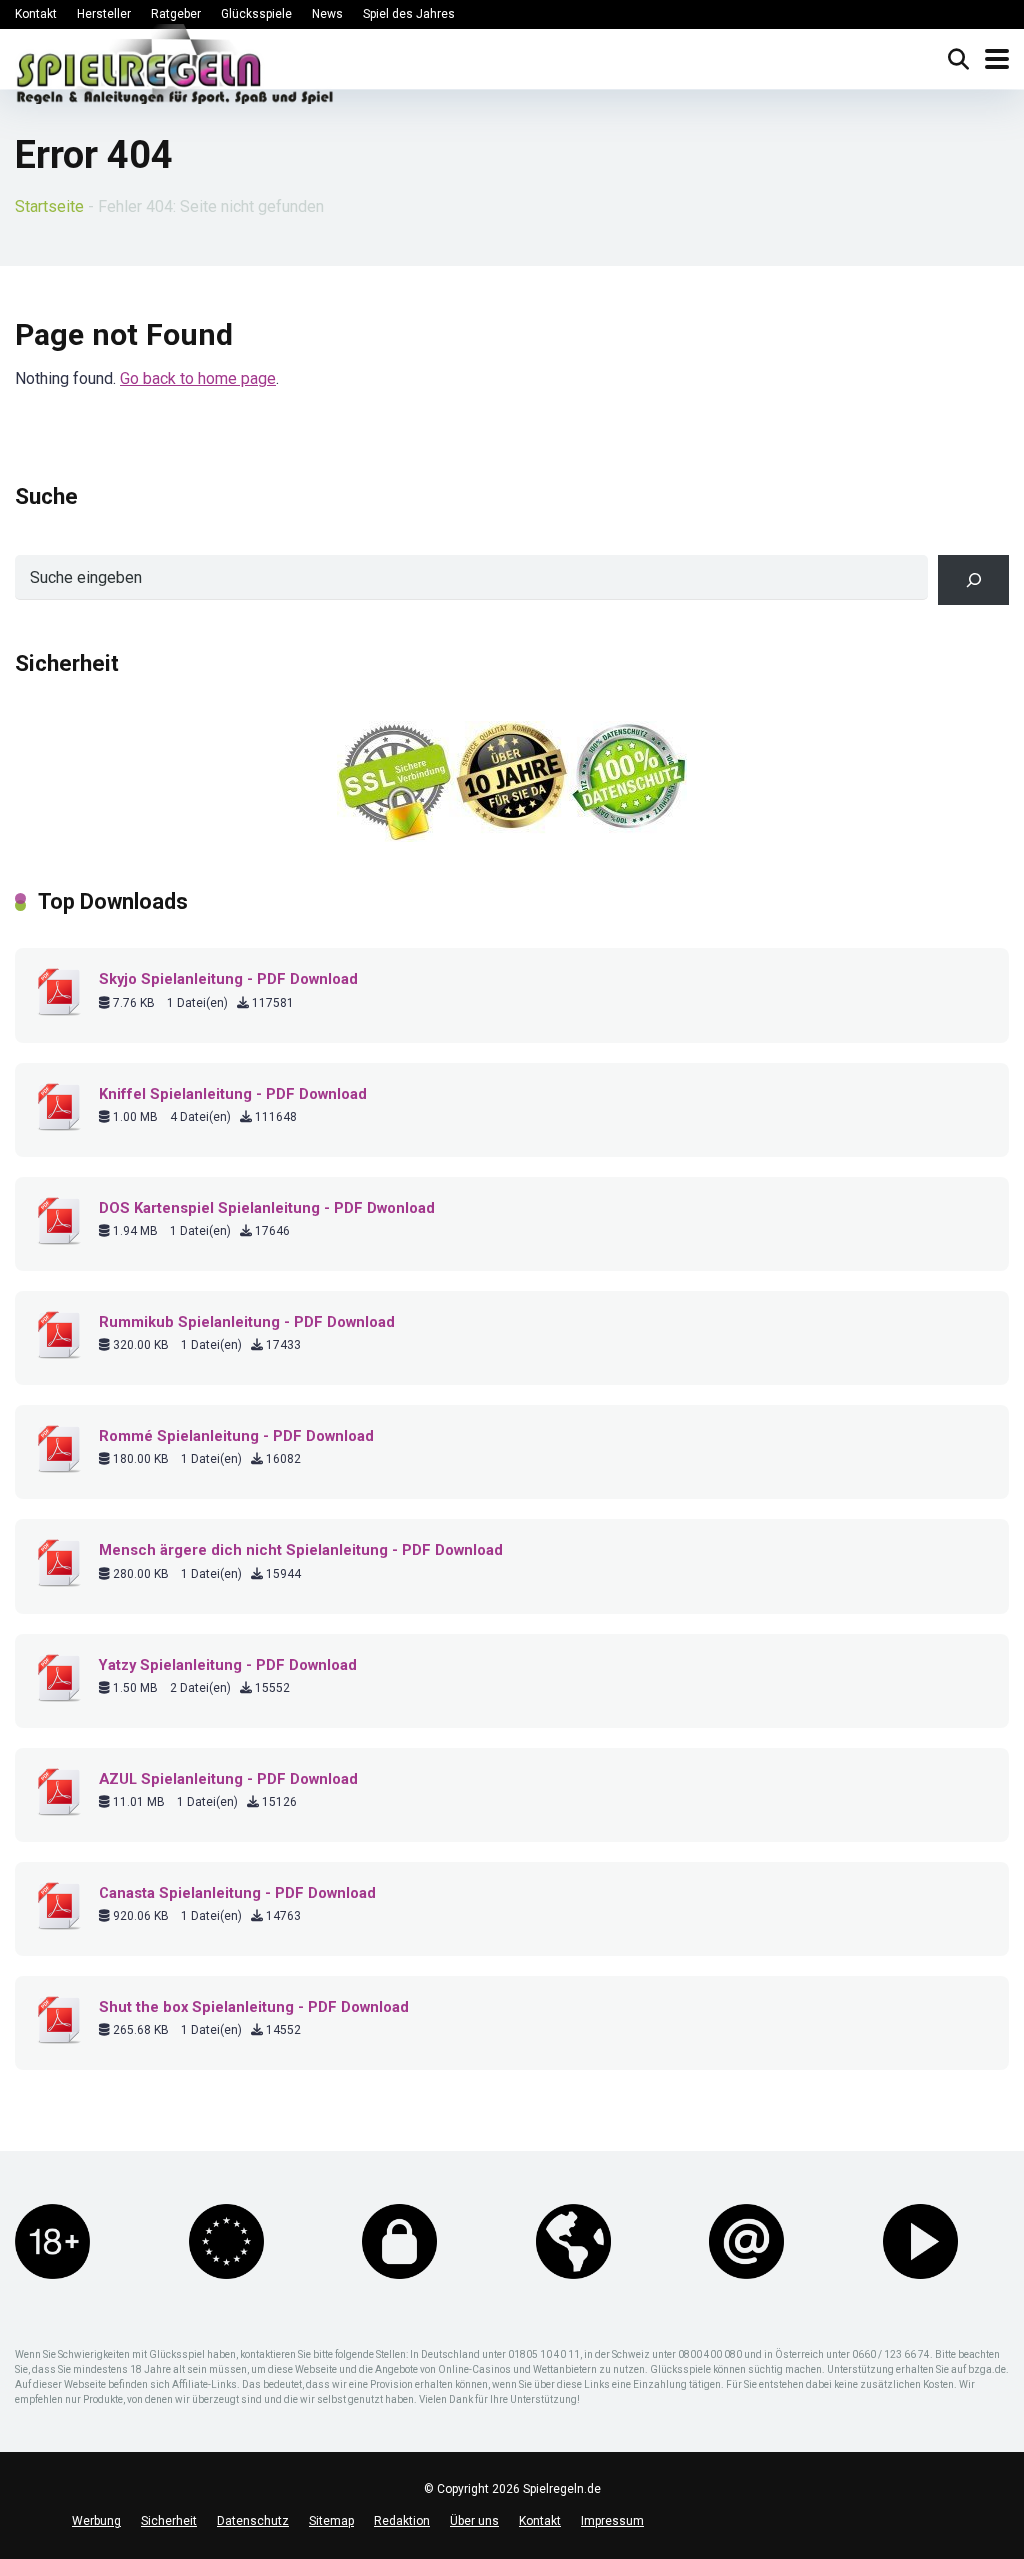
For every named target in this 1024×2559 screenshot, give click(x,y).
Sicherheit (169, 2521)
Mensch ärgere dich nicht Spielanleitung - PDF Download (301, 1550)
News (327, 14)
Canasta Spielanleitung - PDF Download (237, 1893)
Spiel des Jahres (409, 14)
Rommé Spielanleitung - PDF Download (236, 1436)
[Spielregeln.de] (175, 69)
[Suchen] (973, 579)
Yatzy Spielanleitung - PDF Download (228, 1665)
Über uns (474, 2521)
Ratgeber (176, 14)
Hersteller (104, 14)
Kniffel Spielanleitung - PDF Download (233, 1094)
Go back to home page (198, 378)
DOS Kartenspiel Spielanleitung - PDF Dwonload (267, 1208)
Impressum (612, 2521)
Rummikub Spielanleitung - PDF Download (247, 1322)
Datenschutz (253, 2521)
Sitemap (331, 2521)
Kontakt (36, 14)
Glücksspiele (256, 14)
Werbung (96, 2521)
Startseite (49, 206)
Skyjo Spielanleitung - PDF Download (228, 979)
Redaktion (402, 2521)
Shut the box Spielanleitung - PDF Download (254, 2007)
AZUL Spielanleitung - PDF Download (228, 1779)
